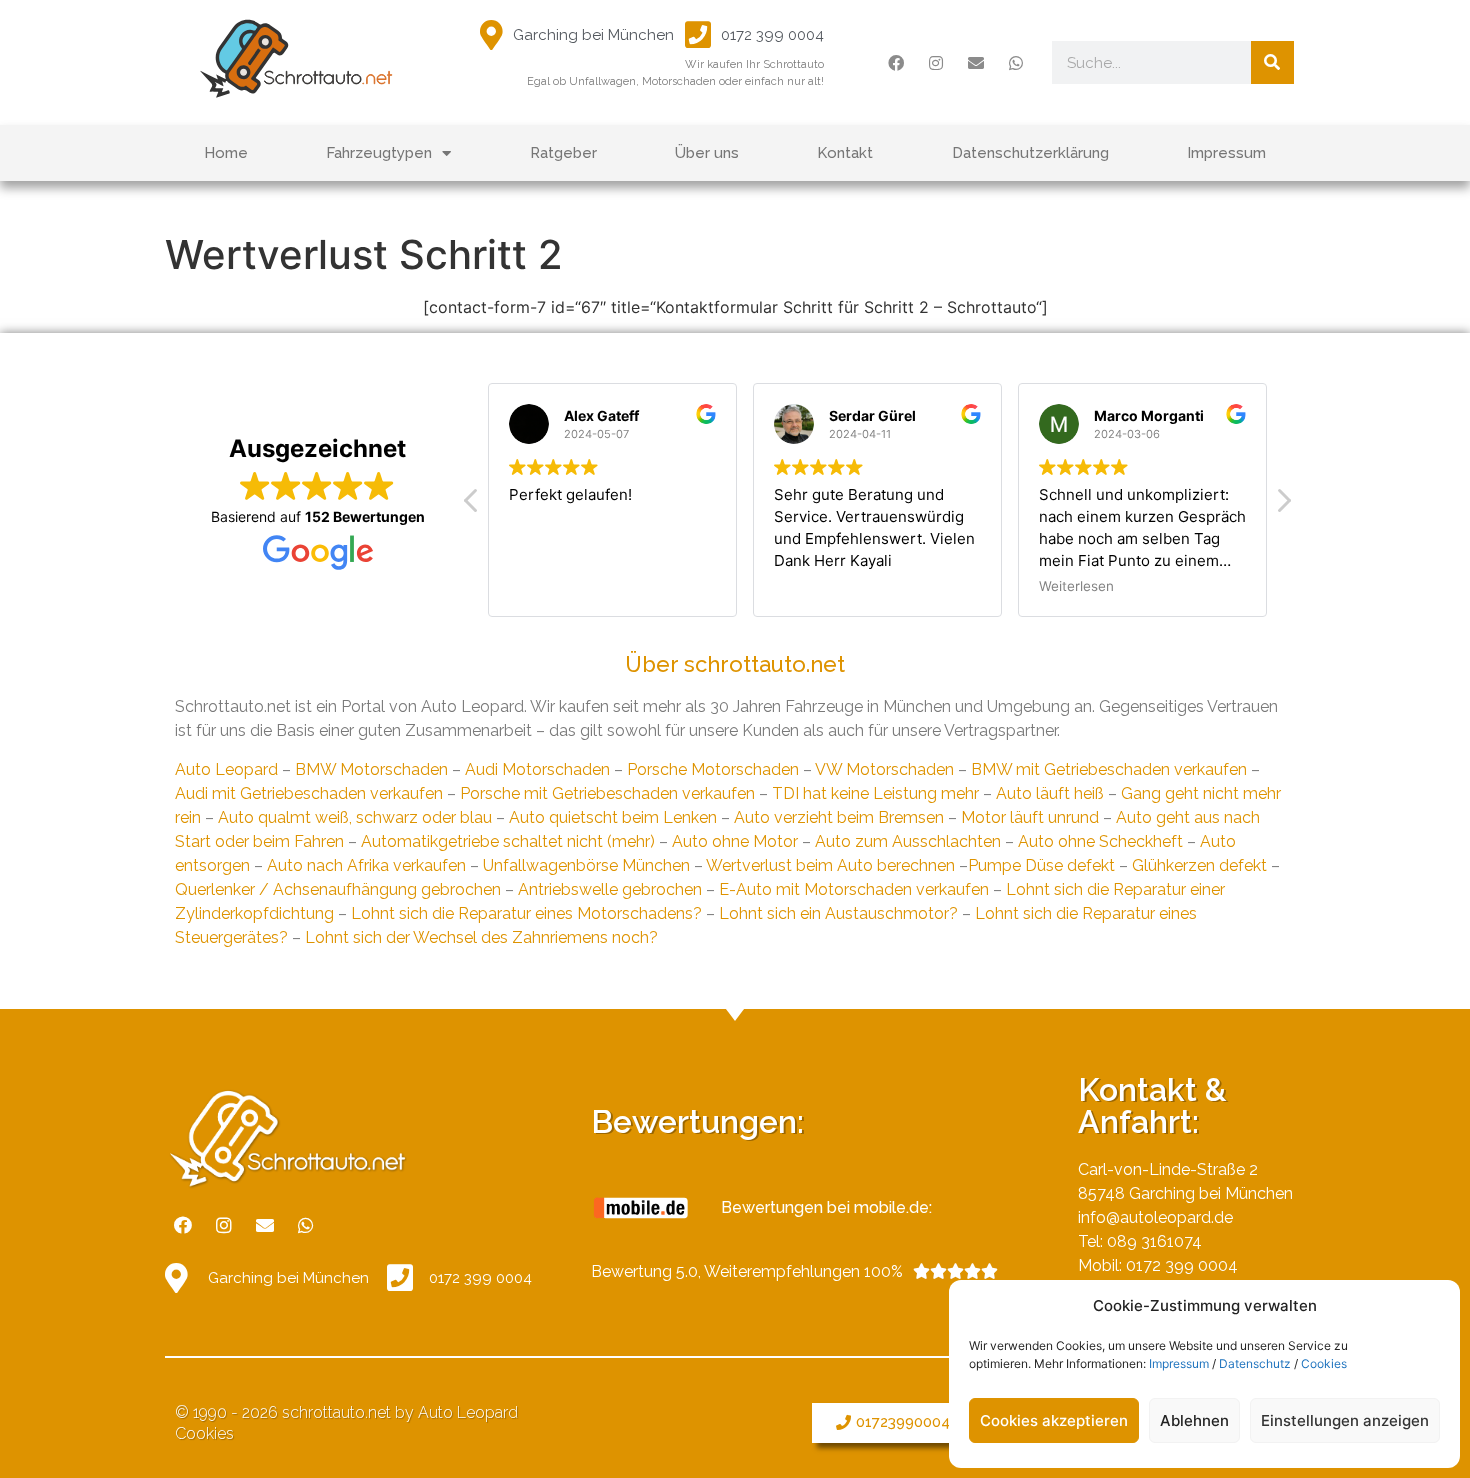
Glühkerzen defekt (1199, 865)
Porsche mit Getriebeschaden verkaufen (607, 793)
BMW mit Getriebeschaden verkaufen (1109, 769)
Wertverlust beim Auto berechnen (830, 865)
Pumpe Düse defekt (1041, 865)
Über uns (707, 153)
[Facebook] (896, 63)
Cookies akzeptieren (1054, 1420)
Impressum (1179, 1363)
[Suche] (1272, 62)
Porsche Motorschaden (713, 769)
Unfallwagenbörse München (586, 865)
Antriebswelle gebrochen (610, 889)
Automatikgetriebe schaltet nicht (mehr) (508, 841)
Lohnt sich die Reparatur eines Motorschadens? (526, 913)
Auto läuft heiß (1050, 793)
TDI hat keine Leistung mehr (875, 793)
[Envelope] (976, 63)
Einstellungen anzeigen (1345, 1420)
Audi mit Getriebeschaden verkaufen (309, 793)
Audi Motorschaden (537, 769)
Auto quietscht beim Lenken (613, 817)
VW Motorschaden (884, 769)
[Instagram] (936, 63)
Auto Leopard (226, 769)
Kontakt (845, 153)
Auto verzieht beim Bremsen (839, 817)
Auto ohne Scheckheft (1100, 841)
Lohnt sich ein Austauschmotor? (838, 913)
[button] (922, 1423)
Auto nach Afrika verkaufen (366, 865)
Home (226, 153)
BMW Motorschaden (371, 769)
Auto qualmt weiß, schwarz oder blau (355, 817)
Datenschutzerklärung (1030, 153)
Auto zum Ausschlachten (908, 841)
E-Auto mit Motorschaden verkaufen (854, 889)
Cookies (1324, 1363)
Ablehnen (1194, 1420)
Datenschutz (1255, 1363)
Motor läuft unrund (1030, 817)
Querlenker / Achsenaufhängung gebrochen (338, 889)
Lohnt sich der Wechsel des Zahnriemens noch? (481, 937)
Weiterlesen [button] (1076, 586)
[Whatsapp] (1016, 63)
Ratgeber (563, 153)
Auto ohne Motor (735, 841)
